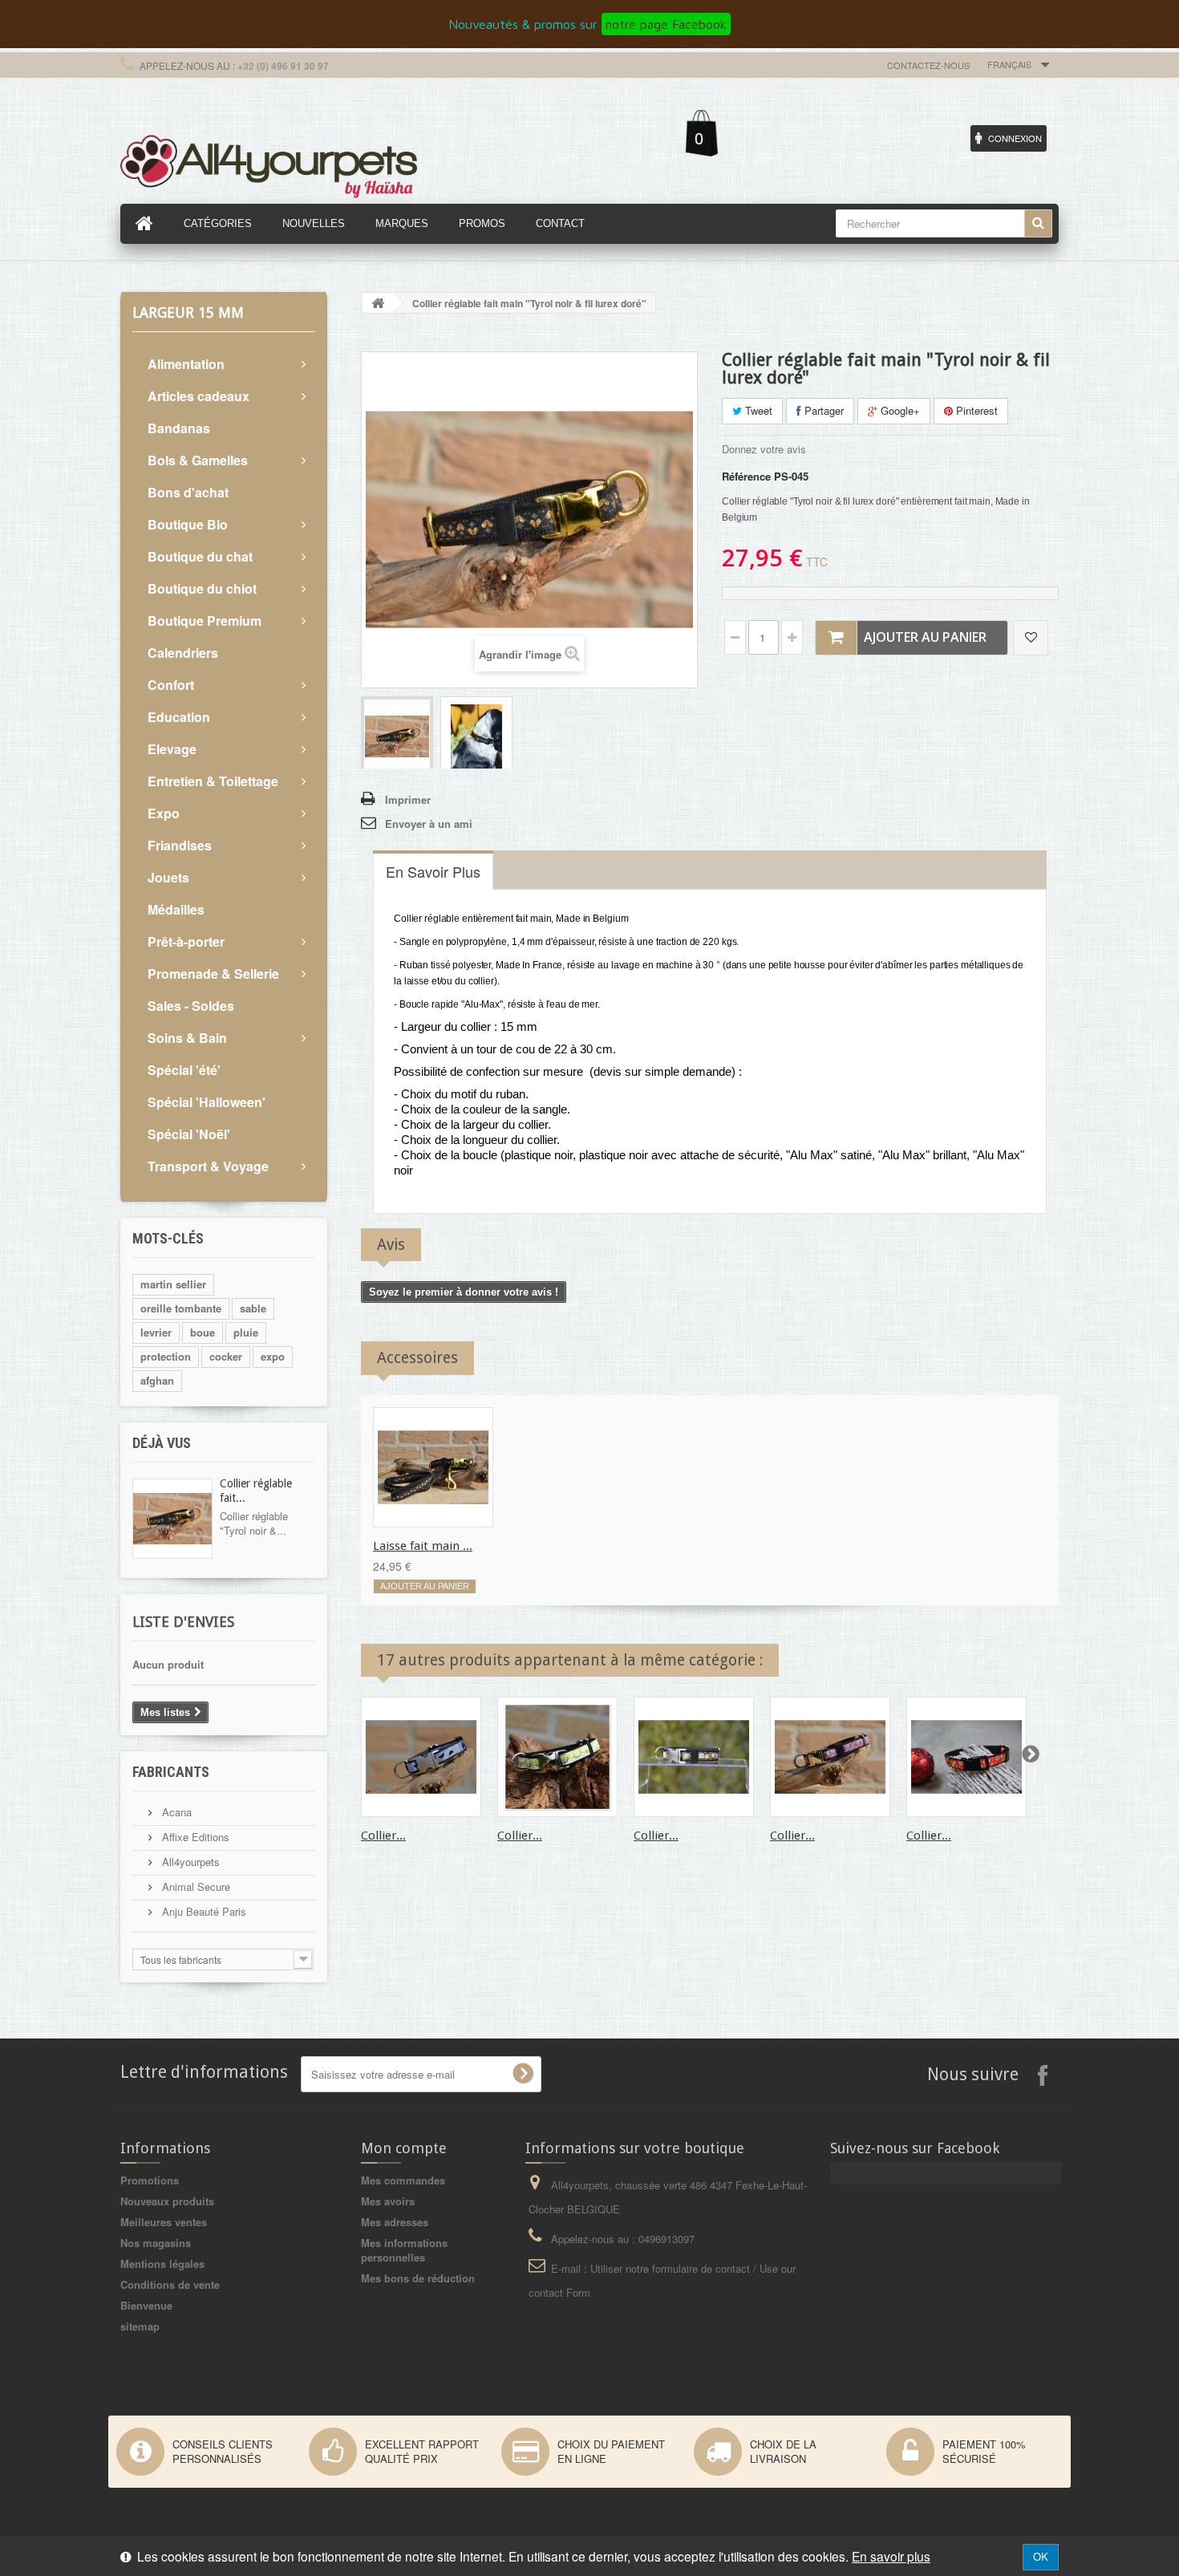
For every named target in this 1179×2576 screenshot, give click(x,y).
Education (179, 717)
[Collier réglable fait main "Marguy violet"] (830, 1757)
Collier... (383, 1836)
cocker (226, 1356)
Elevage (172, 749)
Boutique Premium (205, 621)
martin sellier (173, 1284)
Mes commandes (403, 2180)
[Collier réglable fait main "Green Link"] (557, 1757)
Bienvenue (146, 2305)
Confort (171, 685)
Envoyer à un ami (429, 824)
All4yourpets (189, 1862)
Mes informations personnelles (404, 2250)
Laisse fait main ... (423, 1546)
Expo (164, 813)
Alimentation (186, 364)
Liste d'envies (183, 1622)
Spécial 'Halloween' (207, 1102)
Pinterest (975, 410)
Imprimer (408, 799)
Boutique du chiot (202, 588)
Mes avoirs (388, 2201)
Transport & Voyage (208, 1166)
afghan (157, 1380)
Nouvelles (314, 223)
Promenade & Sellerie (213, 974)
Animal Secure (194, 1886)
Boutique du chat (200, 556)
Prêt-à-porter (186, 941)
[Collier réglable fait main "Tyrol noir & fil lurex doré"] (397, 734)
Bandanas (179, 428)
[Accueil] (144, 224)
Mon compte (404, 2148)
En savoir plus (891, 2556)
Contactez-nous (928, 65)
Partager (822, 410)
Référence (746, 477)
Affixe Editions (194, 1837)
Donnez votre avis (764, 449)
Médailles (176, 909)
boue (203, 1332)
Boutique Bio (188, 524)
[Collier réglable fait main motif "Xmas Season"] (966, 1757)
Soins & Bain (187, 1038)
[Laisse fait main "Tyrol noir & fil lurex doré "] (433, 1467)
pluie (246, 1332)
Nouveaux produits (167, 2201)
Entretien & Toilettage (213, 781)
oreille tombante (181, 1308)
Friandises (180, 845)
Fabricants (171, 1772)
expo (273, 1356)
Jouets (168, 877)
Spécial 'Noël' (189, 1134)
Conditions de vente (170, 2284)
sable (253, 1308)
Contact (560, 223)
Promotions (150, 2180)
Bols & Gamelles (198, 460)
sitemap (140, 2326)
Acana (175, 1812)
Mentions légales (162, 2264)
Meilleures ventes (164, 2222)
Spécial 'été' (184, 1070)
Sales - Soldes (191, 1006)
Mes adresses (395, 2222)
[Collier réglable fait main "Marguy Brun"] (694, 1757)
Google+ (899, 410)
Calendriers (183, 653)
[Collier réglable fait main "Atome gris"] (421, 1757)
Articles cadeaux (199, 396)
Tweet (757, 410)
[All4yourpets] (269, 164)
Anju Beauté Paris (203, 1911)
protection (166, 1356)
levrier (156, 1332)
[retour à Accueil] (378, 303)
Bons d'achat (188, 492)
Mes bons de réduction (418, 2278)
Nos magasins (156, 2243)
